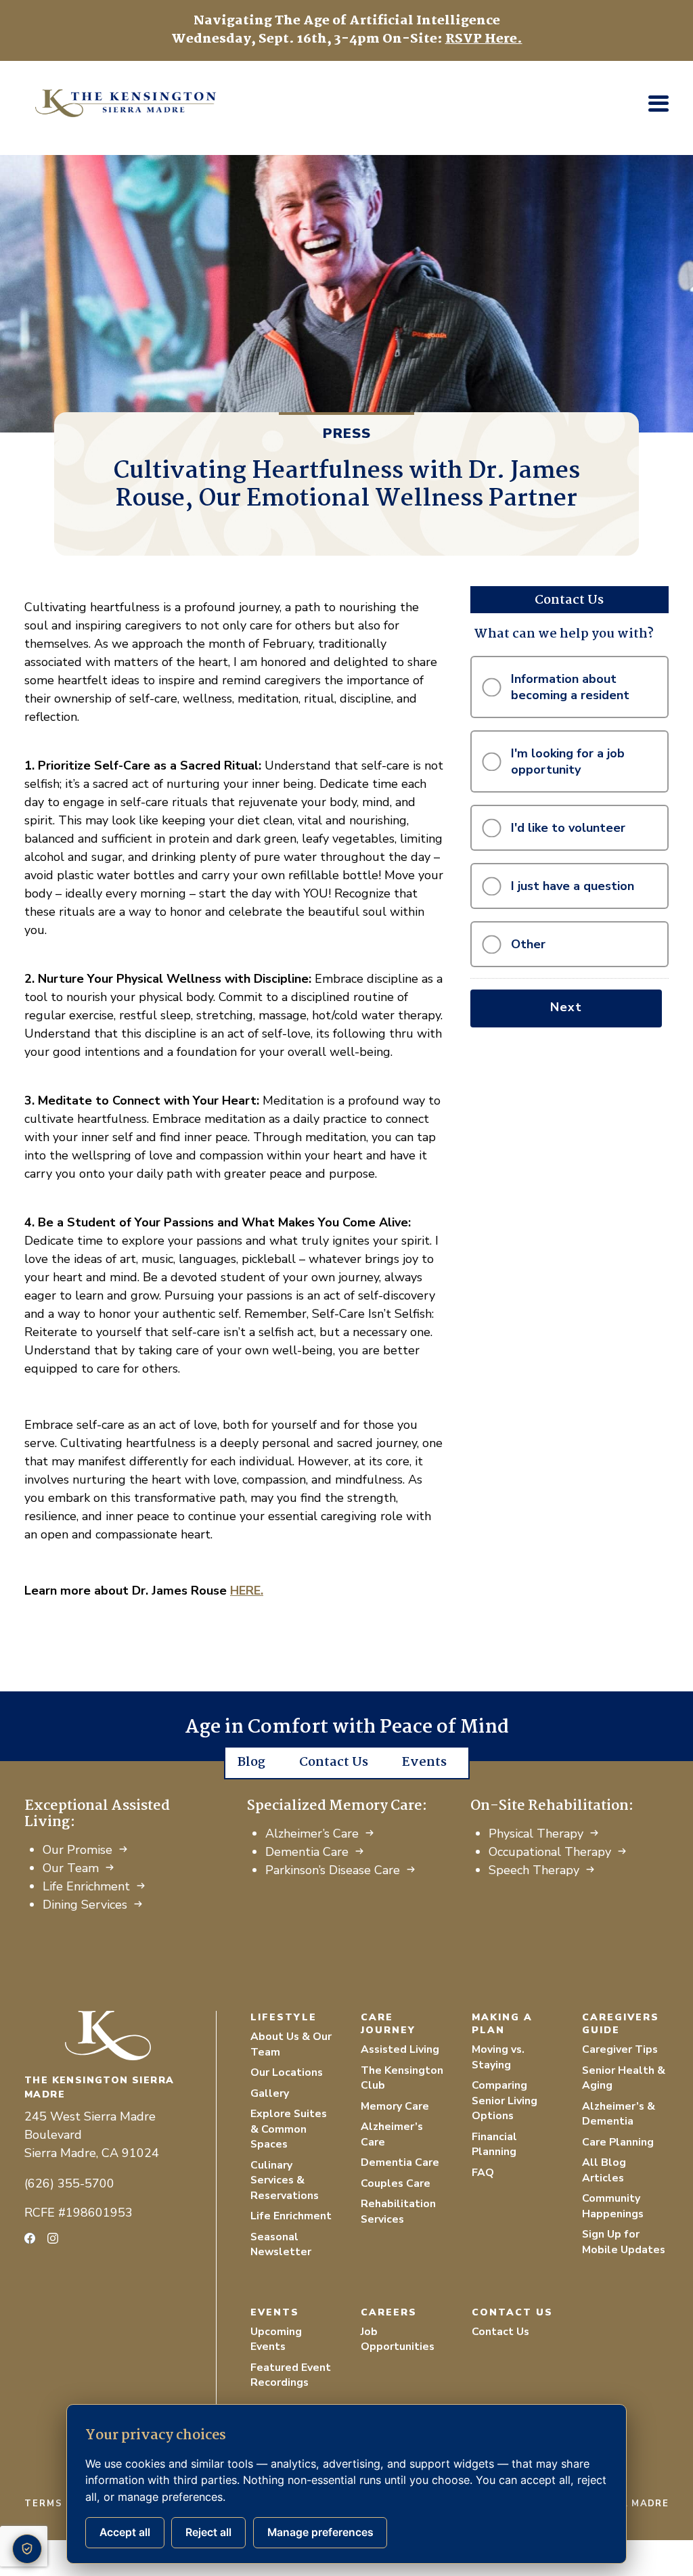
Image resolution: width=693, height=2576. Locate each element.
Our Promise (77, 1850)
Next (566, 1007)
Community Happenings (613, 2206)
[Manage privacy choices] (27, 2549)
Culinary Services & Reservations (285, 2180)
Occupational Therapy (550, 1852)
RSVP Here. (484, 39)
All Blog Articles (604, 2170)
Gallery (270, 2093)
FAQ (483, 2173)
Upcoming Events (276, 2339)
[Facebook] (30, 2238)
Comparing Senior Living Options (505, 2101)
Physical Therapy (536, 1834)
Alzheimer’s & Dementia (619, 2114)
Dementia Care (307, 1852)
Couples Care (396, 2183)
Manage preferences (320, 2532)
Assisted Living (400, 2049)
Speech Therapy (534, 1870)
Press (347, 434)
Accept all (125, 2532)
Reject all (208, 2532)
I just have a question (573, 886)
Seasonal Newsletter (281, 2245)
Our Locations (287, 2072)
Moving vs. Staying (498, 2057)
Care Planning (618, 2142)
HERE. (247, 1591)
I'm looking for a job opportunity (568, 761)
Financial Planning (494, 2145)
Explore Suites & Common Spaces (289, 2129)
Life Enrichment (86, 1886)
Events (424, 1762)
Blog (251, 1762)
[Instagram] (53, 2238)
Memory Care (395, 2106)
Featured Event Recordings (291, 2375)
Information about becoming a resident (570, 687)
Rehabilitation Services (398, 2212)
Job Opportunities (398, 2339)
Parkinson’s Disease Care (333, 1870)
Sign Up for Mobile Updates (624, 2242)
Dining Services (85, 1905)
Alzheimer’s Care (312, 1834)
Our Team (71, 1868)
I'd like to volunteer (568, 828)
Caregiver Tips (620, 2049)
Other (528, 944)
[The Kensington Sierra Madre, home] (120, 2036)
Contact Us (334, 1762)
